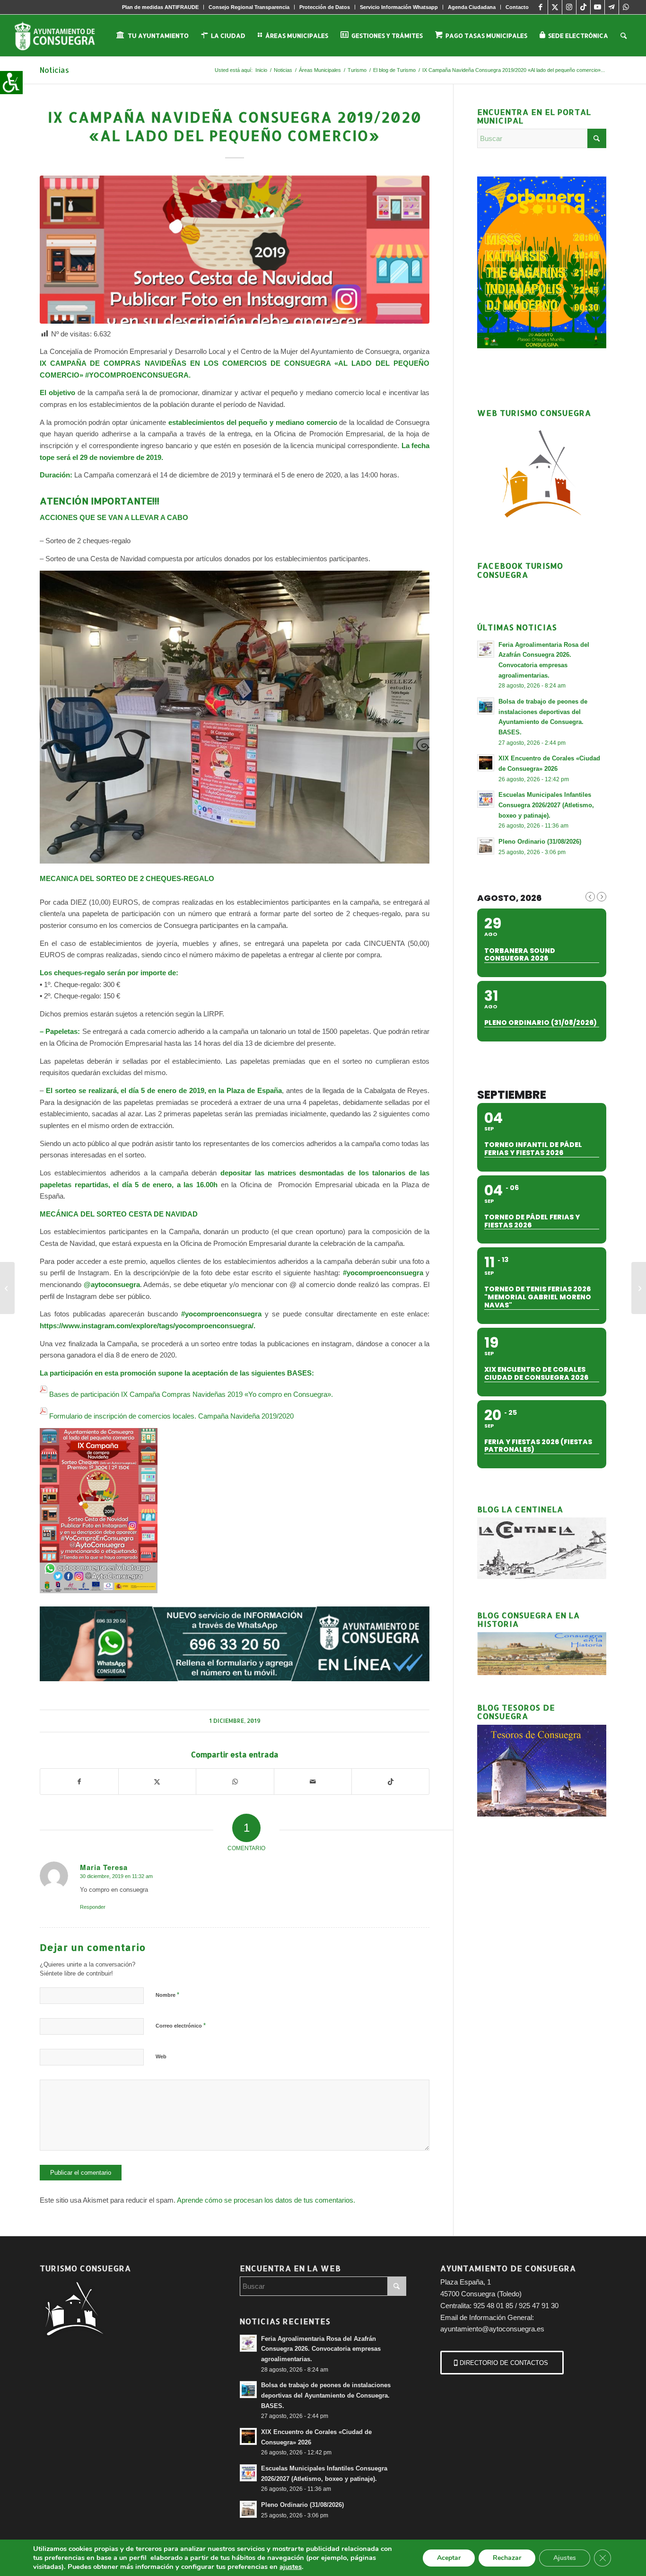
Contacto (517, 7)
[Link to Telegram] (612, 7)
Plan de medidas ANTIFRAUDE (160, 7)
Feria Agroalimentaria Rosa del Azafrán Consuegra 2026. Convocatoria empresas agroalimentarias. (321, 2349)
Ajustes (565, 2558)
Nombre (167, 1995)
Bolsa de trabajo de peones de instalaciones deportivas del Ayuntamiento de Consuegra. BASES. (326, 2395)
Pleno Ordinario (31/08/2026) (540, 842)
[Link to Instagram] (569, 7)
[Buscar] (624, 35)
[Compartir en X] (157, 1782)
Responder (93, 1907)
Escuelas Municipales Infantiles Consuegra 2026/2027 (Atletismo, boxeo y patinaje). (546, 805)
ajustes (291, 2567)
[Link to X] (555, 7)
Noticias (54, 70)
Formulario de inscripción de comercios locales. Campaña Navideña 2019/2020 (171, 1416)
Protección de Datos (325, 7)
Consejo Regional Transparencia (249, 7)
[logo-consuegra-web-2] (62, 35)
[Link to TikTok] (583, 7)
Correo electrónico (181, 2025)
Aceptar (449, 2558)
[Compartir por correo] (313, 1782)
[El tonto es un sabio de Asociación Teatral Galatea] (639, 1288)
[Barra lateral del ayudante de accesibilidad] (11, 82)
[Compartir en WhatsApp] (235, 1782)
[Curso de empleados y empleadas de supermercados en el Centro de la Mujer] (7, 1288)
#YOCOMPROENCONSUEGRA (137, 375)
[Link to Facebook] (541, 7)
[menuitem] (161, 7)
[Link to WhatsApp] (626, 7)
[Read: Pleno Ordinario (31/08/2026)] (486, 846)
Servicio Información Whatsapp (399, 7)
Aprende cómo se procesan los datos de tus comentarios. (266, 2200)
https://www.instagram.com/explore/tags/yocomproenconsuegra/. (148, 1326)
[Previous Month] (590, 897)
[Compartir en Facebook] (79, 1782)
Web (161, 2056)
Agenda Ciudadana (472, 7)
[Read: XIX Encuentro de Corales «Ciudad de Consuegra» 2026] (486, 763)
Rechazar (507, 2558)
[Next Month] (602, 897)
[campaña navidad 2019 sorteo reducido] (235, 250)
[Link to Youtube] (598, 7)
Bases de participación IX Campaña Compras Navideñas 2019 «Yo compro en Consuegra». (192, 1394)
